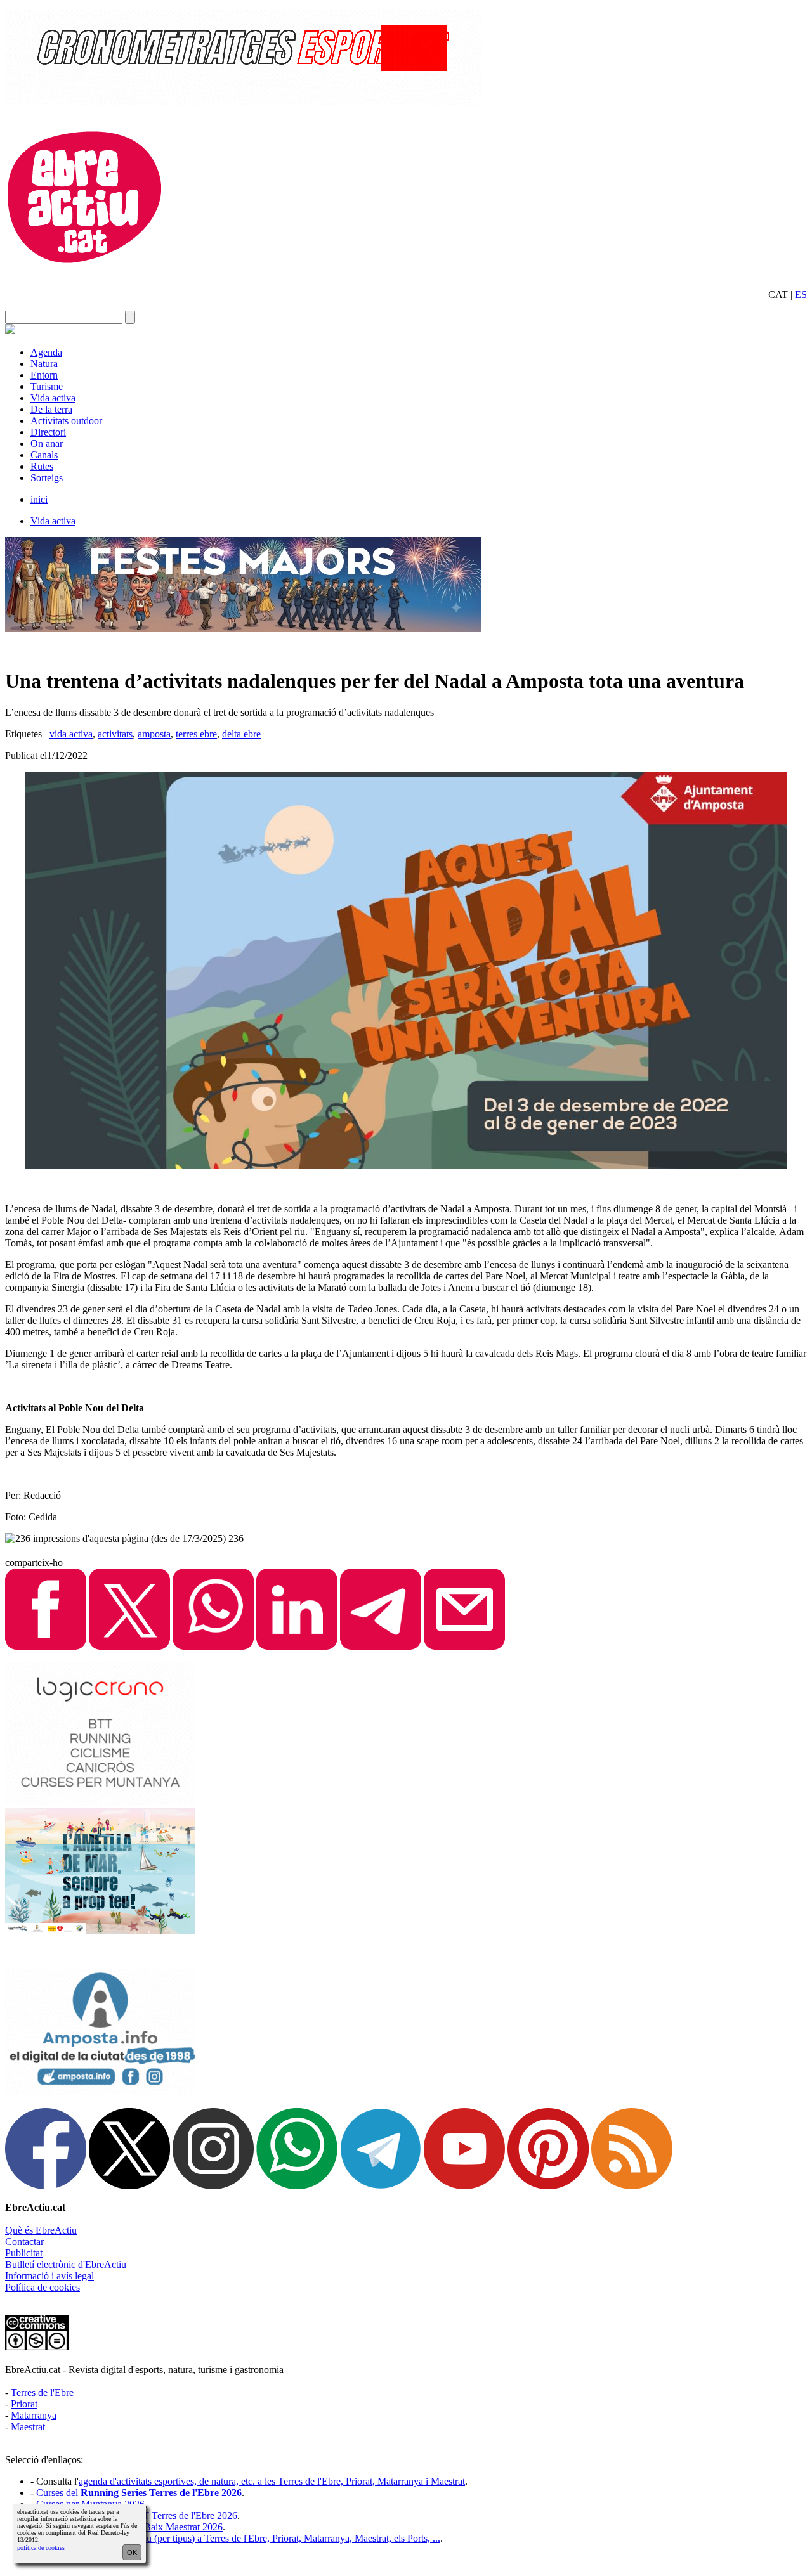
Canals (44, 455)
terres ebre (196, 734)
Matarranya (34, 2415)
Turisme (47, 386)
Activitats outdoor (66, 421)
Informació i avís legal (49, 2276)
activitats (115, 734)
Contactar (24, 2242)
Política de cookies (43, 2287)
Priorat (24, 2404)
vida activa (71, 734)
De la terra (51, 409)
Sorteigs (47, 478)
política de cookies (41, 2548)
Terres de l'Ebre (42, 2392)
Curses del (139, 2493)
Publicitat (24, 2253)
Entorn (44, 375)
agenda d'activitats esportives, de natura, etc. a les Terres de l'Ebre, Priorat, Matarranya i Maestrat (272, 2481)
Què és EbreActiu (41, 2230)
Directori (48, 432)
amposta (154, 734)
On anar (47, 443)
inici (39, 499)
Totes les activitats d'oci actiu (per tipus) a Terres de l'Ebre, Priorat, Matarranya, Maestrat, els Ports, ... (238, 2538)
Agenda (46, 352)
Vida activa (53, 398)
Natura (44, 364)
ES (801, 294)
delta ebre (241, 734)
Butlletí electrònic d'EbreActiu (66, 2264)
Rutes (42, 466)
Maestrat (28, 2427)
